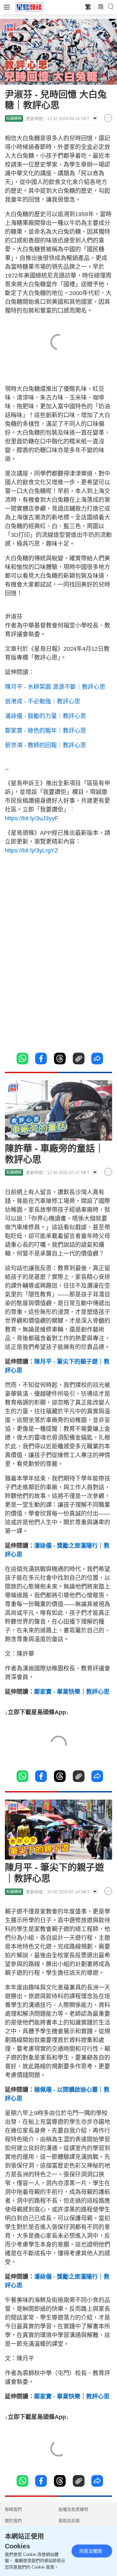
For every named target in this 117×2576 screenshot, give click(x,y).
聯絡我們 (13, 2509)
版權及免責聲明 (73, 2509)
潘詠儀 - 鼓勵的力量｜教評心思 (45, 716)
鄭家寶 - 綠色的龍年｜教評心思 (45, 731)
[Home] (29, 7)
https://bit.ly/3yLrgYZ (32, 850)
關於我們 (13, 2521)
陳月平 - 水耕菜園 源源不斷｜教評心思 (55, 687)
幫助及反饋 (69, 2521)
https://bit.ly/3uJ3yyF (32, 818)
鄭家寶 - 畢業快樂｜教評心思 (72, 1692)
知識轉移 (14, 118)
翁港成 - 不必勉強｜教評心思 (43, 701)
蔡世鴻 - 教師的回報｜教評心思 (45, 745)
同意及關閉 (91, 2551)
